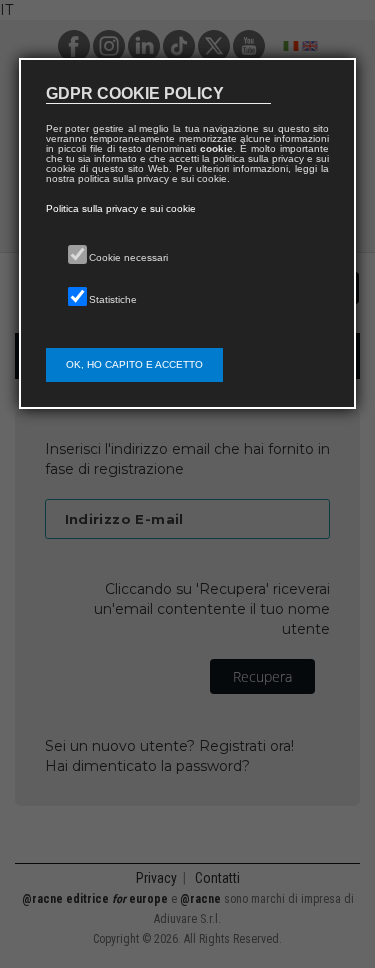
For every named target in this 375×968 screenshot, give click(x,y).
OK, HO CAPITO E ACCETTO (134, 364)
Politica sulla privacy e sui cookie (121, 208)
